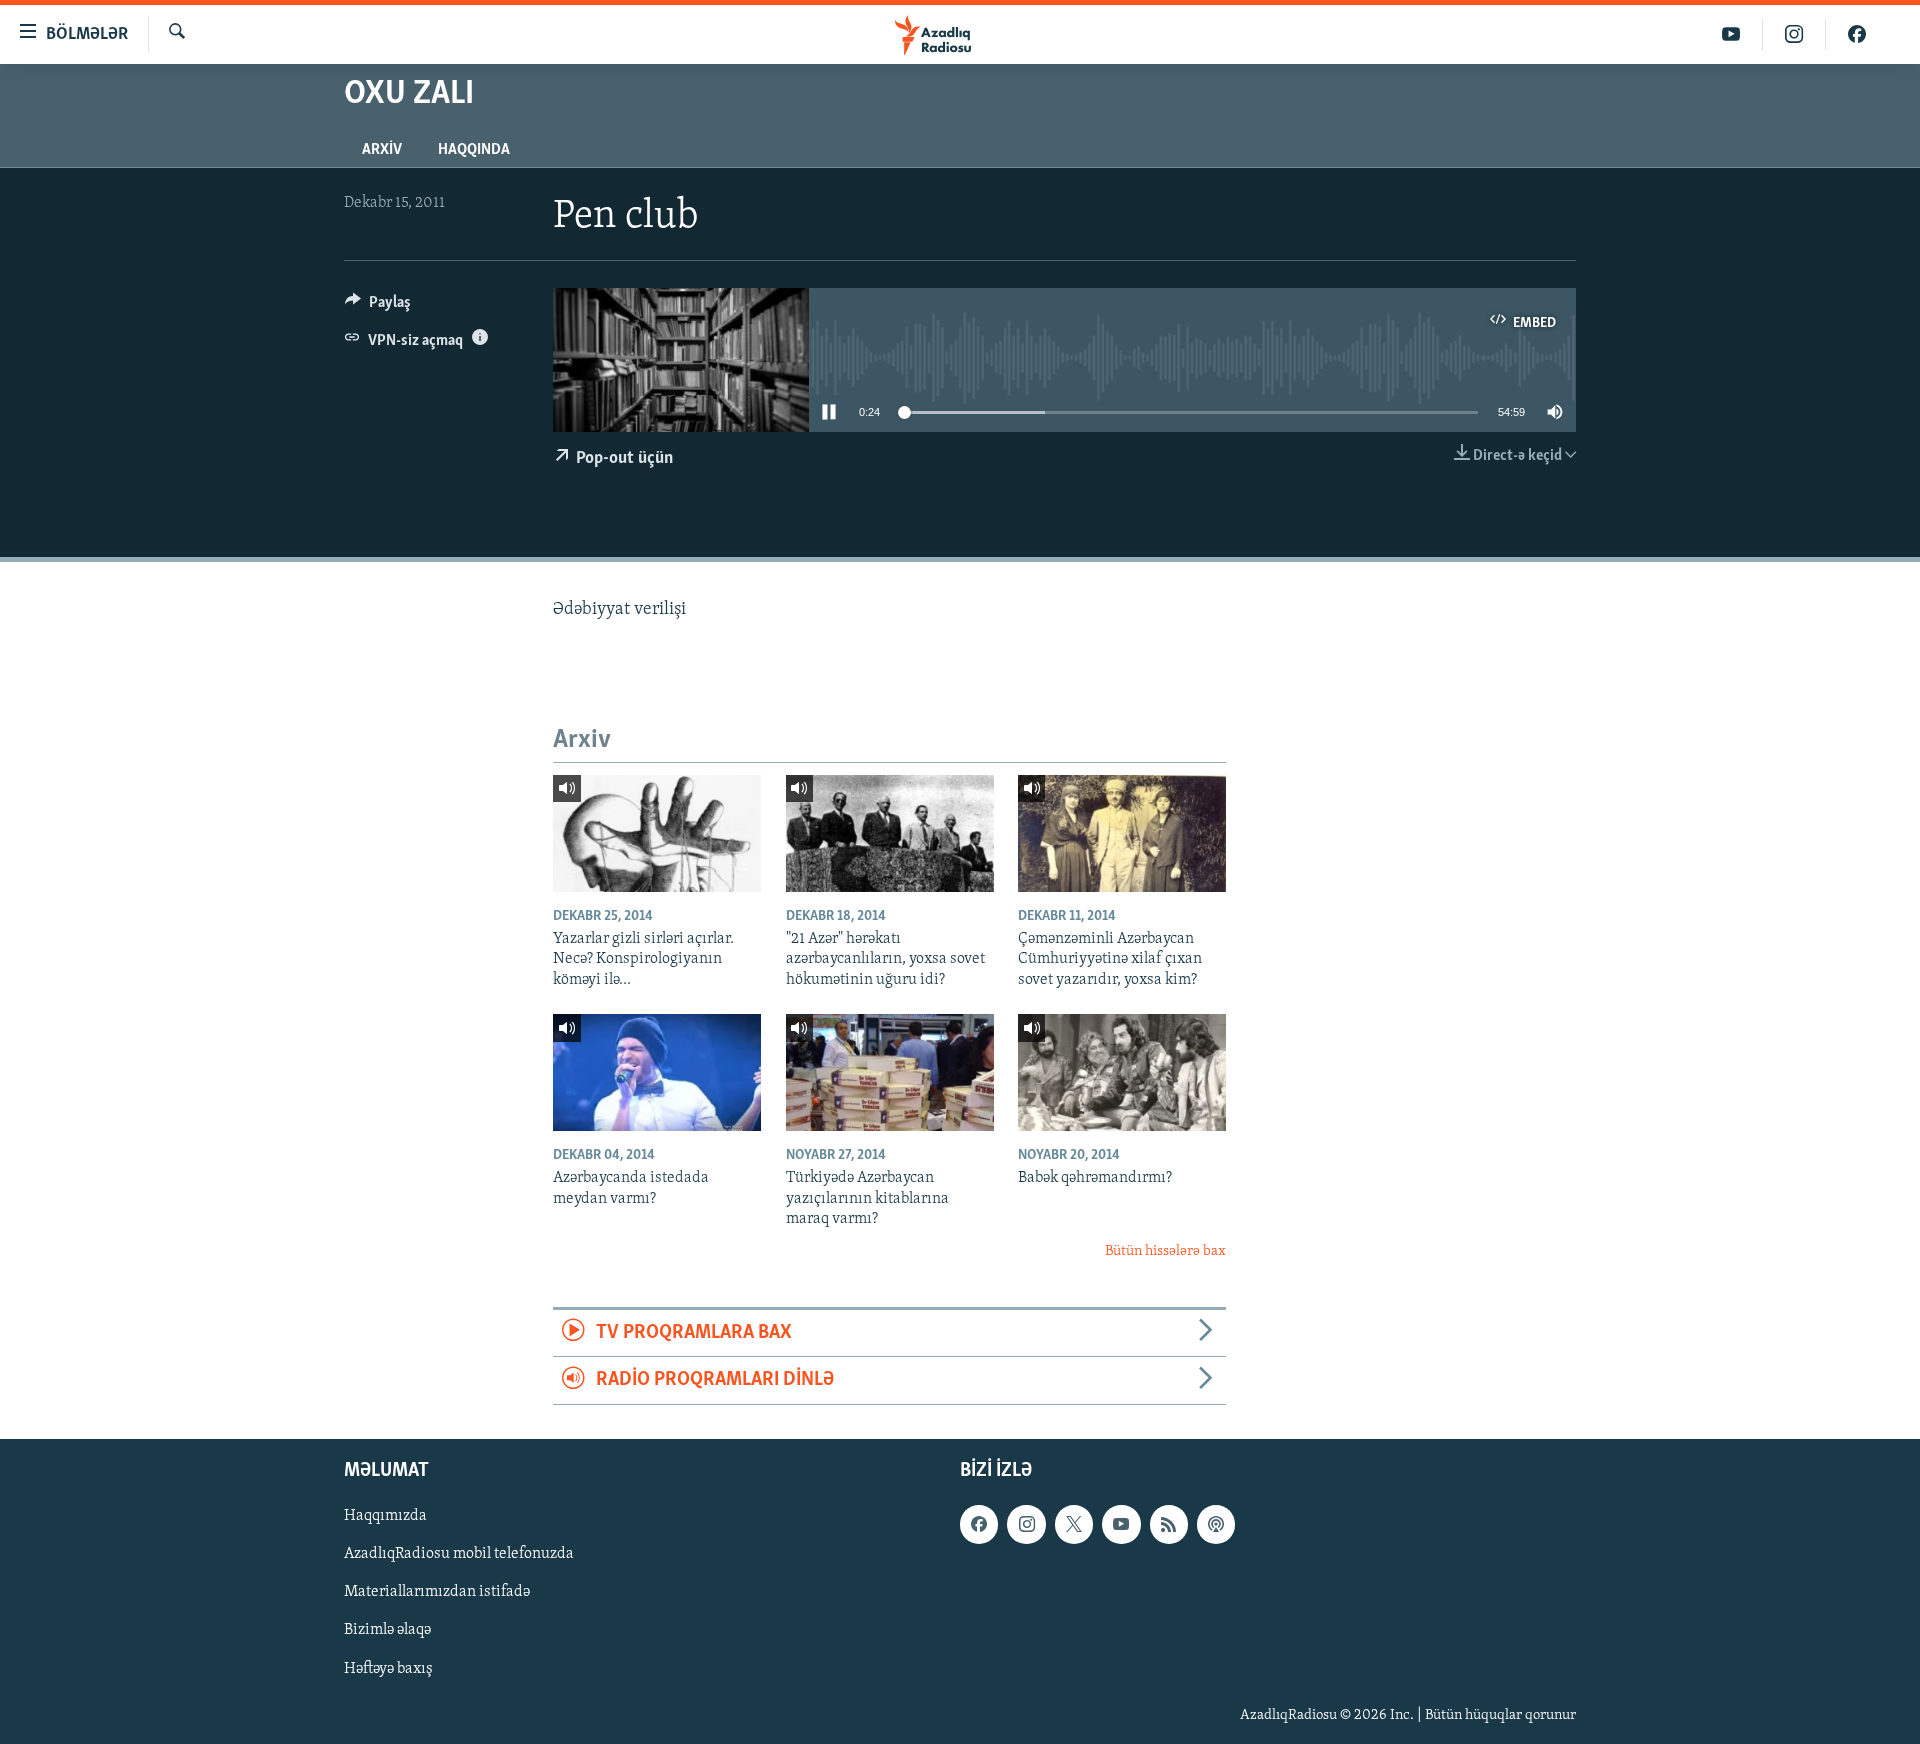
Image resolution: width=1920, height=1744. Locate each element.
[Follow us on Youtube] (1121, 1524)
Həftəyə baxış (388, 1668)
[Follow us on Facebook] (979, 1524)
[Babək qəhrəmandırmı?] (1122, 1072)
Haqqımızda (385, 1516)
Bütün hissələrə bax (1165, 1251)
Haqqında (474, 150)
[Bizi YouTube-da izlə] (1731, 34)
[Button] (378, 307)
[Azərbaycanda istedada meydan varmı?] (657, 1072)
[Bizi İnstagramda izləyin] (1794, 34)
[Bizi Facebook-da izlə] (1857, 34)
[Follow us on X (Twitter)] (1074, 1524)
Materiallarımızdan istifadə (437, 1592)
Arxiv (382, 150)
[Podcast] (1216, 1524)
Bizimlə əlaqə (387, 1630)
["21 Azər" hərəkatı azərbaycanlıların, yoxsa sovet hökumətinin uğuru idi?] (890, 833)
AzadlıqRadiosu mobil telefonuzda (459, 1554)
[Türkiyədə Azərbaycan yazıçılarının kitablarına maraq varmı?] (890, 1072)
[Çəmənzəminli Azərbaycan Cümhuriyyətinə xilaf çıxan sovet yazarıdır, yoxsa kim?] (1122, 833)
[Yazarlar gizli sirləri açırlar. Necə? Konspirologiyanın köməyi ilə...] (657, 833)
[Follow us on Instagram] (1026, 1524)
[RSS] (1169, 1524)
